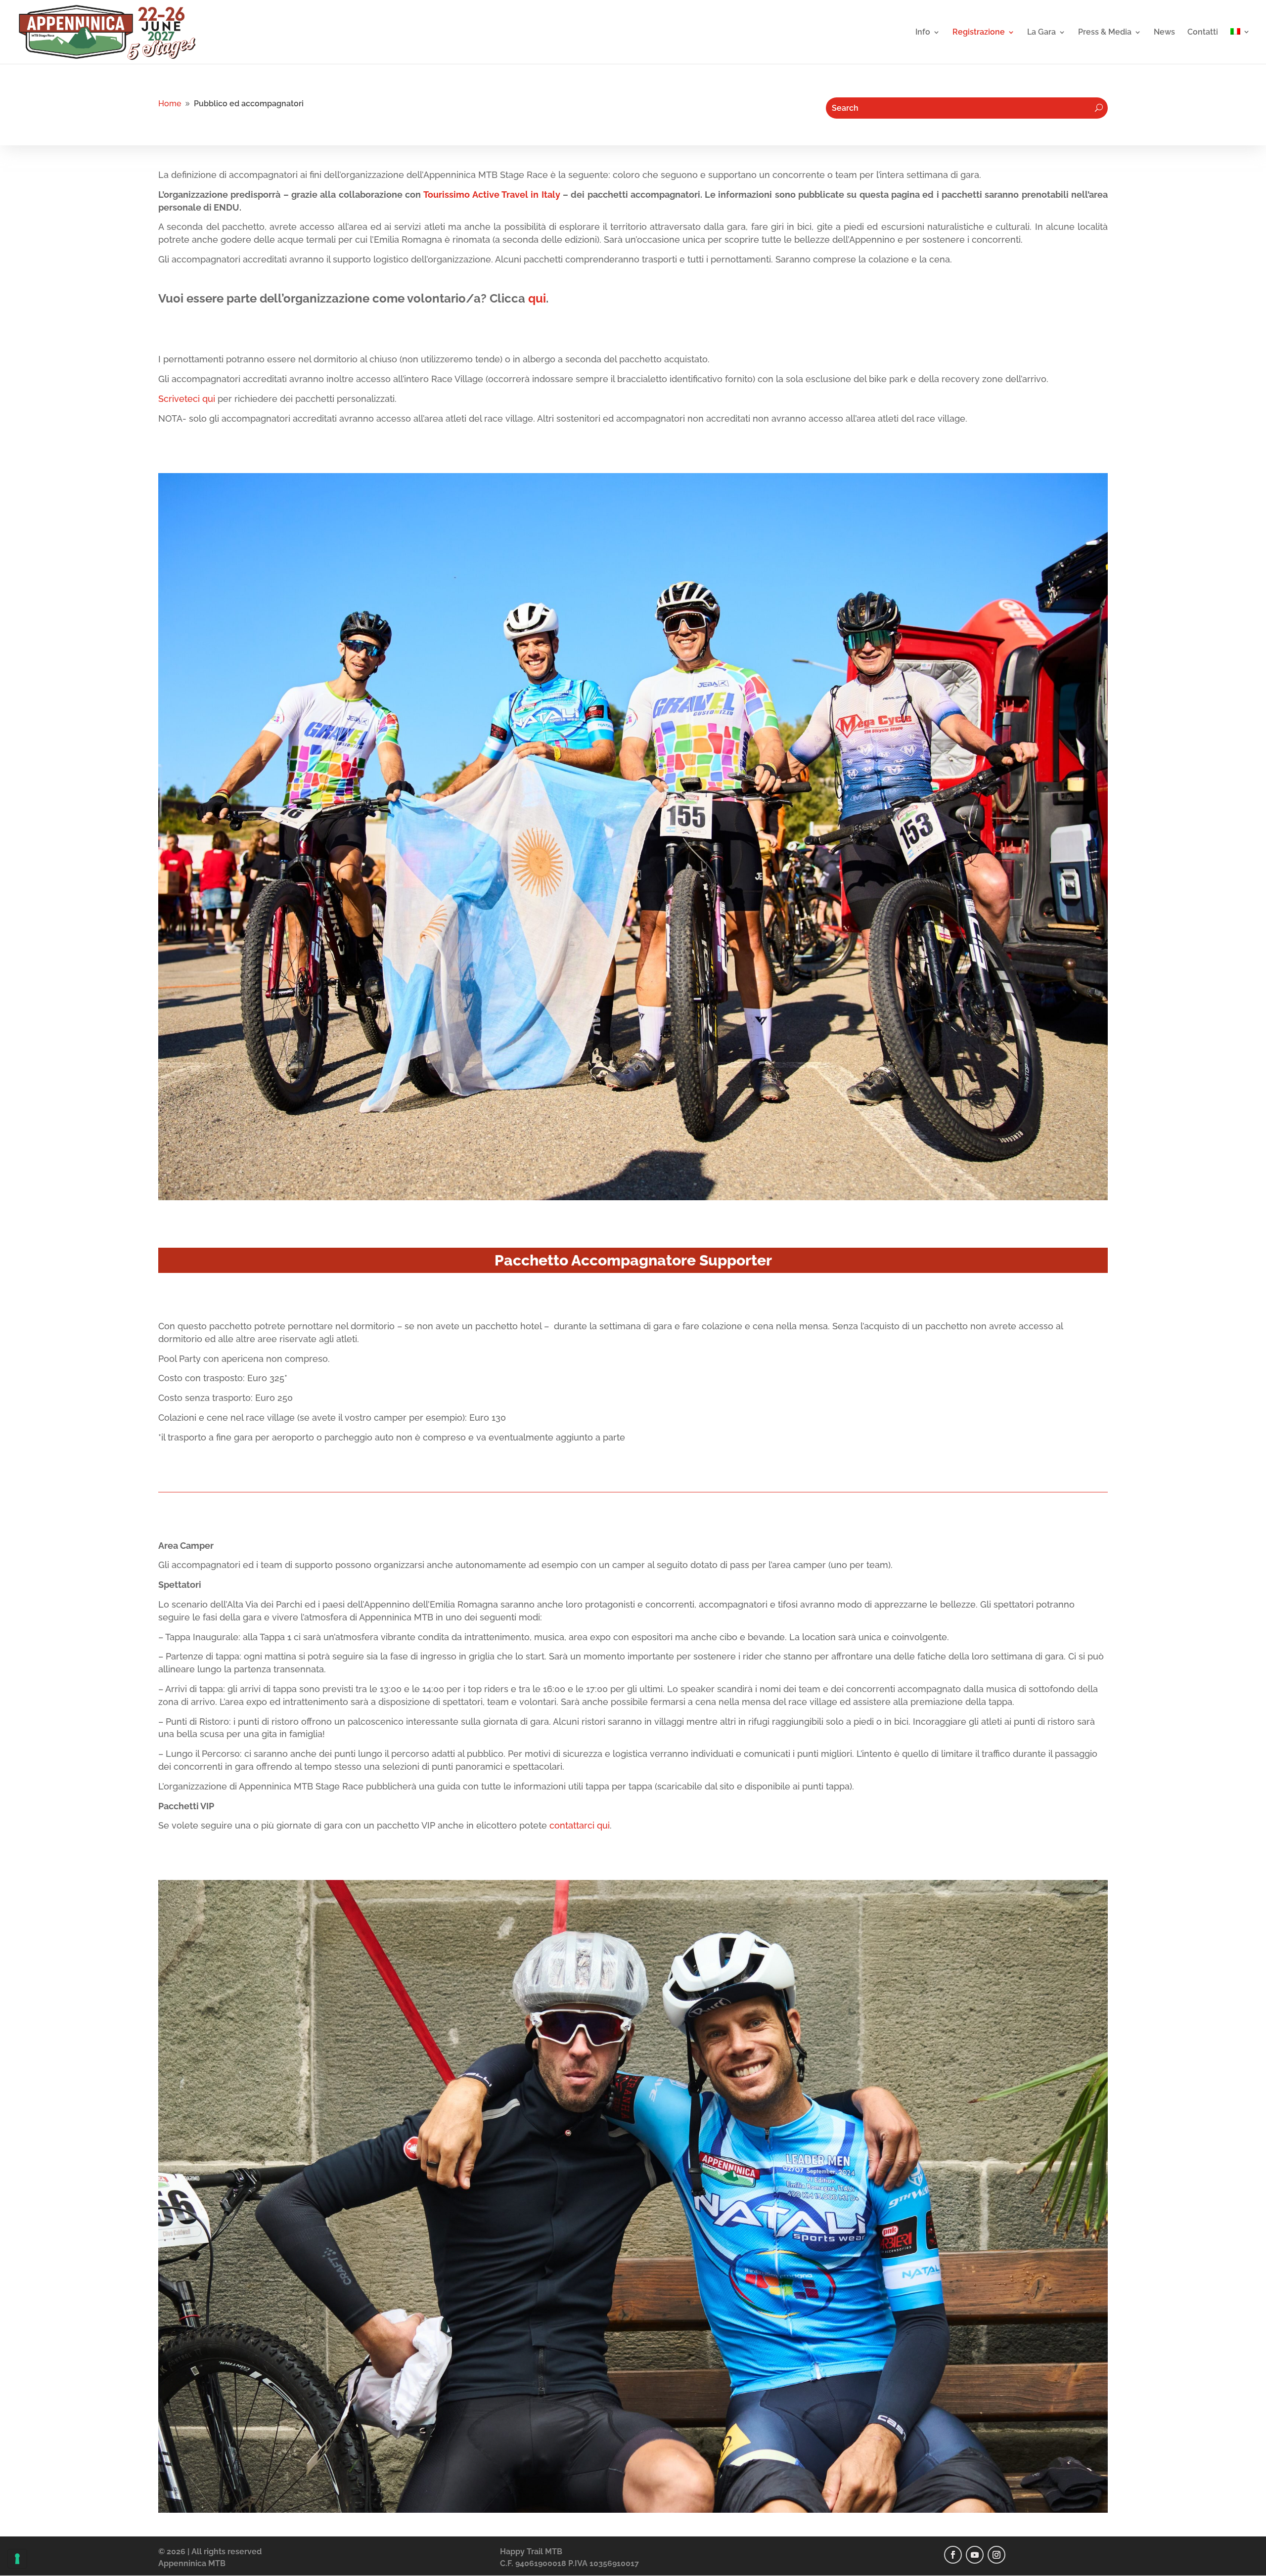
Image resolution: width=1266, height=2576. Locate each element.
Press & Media (1105, 33)
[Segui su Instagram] (996, 2555)
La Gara (1041, 33)
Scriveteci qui (187, 399)
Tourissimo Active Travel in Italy (492, 195)
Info (923, 33)
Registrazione (979, 33)
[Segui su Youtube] (975, 2555)
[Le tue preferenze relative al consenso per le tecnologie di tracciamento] (17, 2559)
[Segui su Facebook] (953, 2555)
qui (537, 298)
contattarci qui (580, 1825)
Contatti (1203, 33)
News (1164, 33)
